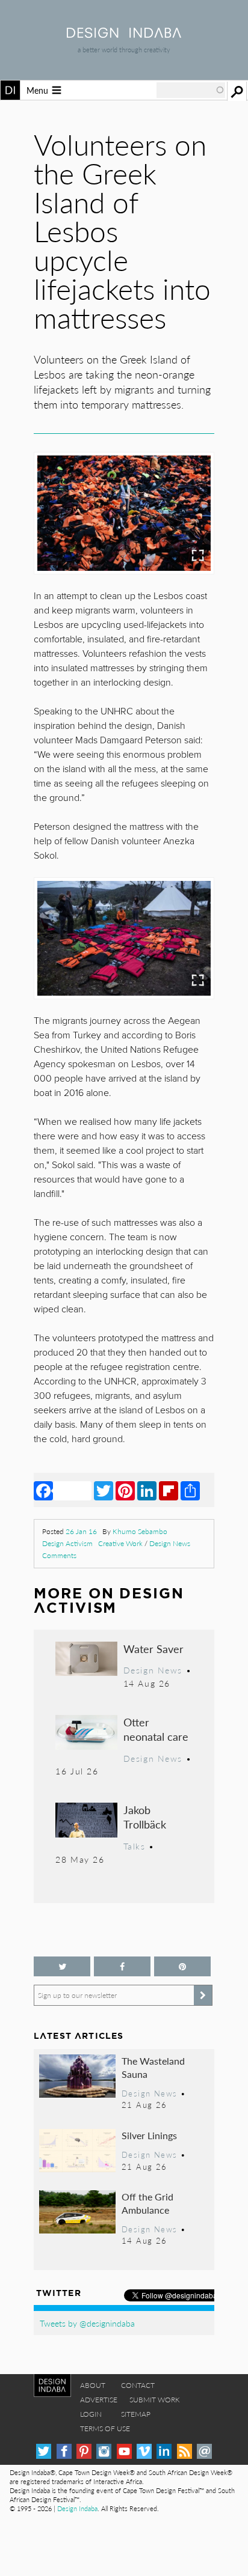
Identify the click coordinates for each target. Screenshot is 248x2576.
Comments (59, 1555)
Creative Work (120, 1543)
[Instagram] (104, 2451)
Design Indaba (77, 2508)
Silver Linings (149, 2135)
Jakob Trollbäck (145, 1817)
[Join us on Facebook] (122, 1966)
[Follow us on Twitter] (62, 1966)
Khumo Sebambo (140, 1531)
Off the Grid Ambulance (147, 2203)
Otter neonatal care (156, 1729)
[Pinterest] (125, 1490)
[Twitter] (104, 1490)
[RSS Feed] (184, 2451)
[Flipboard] (169, 1490)
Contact (138, 2385)
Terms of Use (105, 2428)
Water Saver (153, 1649)
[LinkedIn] (147, 1490)
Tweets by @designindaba (87, 2323)
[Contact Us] (204, 2451)
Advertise (99, 2400)
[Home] (124, 34)
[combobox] (191, 90)
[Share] (190, 1490)
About (93, 2385)
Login (91, 2414)
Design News (170, 1543)
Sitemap (136, 2414)
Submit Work (155, 2400)
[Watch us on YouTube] (124, 2451)
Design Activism (67, 1543)
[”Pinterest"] (182, 1966)
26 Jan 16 (81, 1531)
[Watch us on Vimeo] (144, 2451)
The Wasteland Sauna (153, 2067)
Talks (135, 1846)
